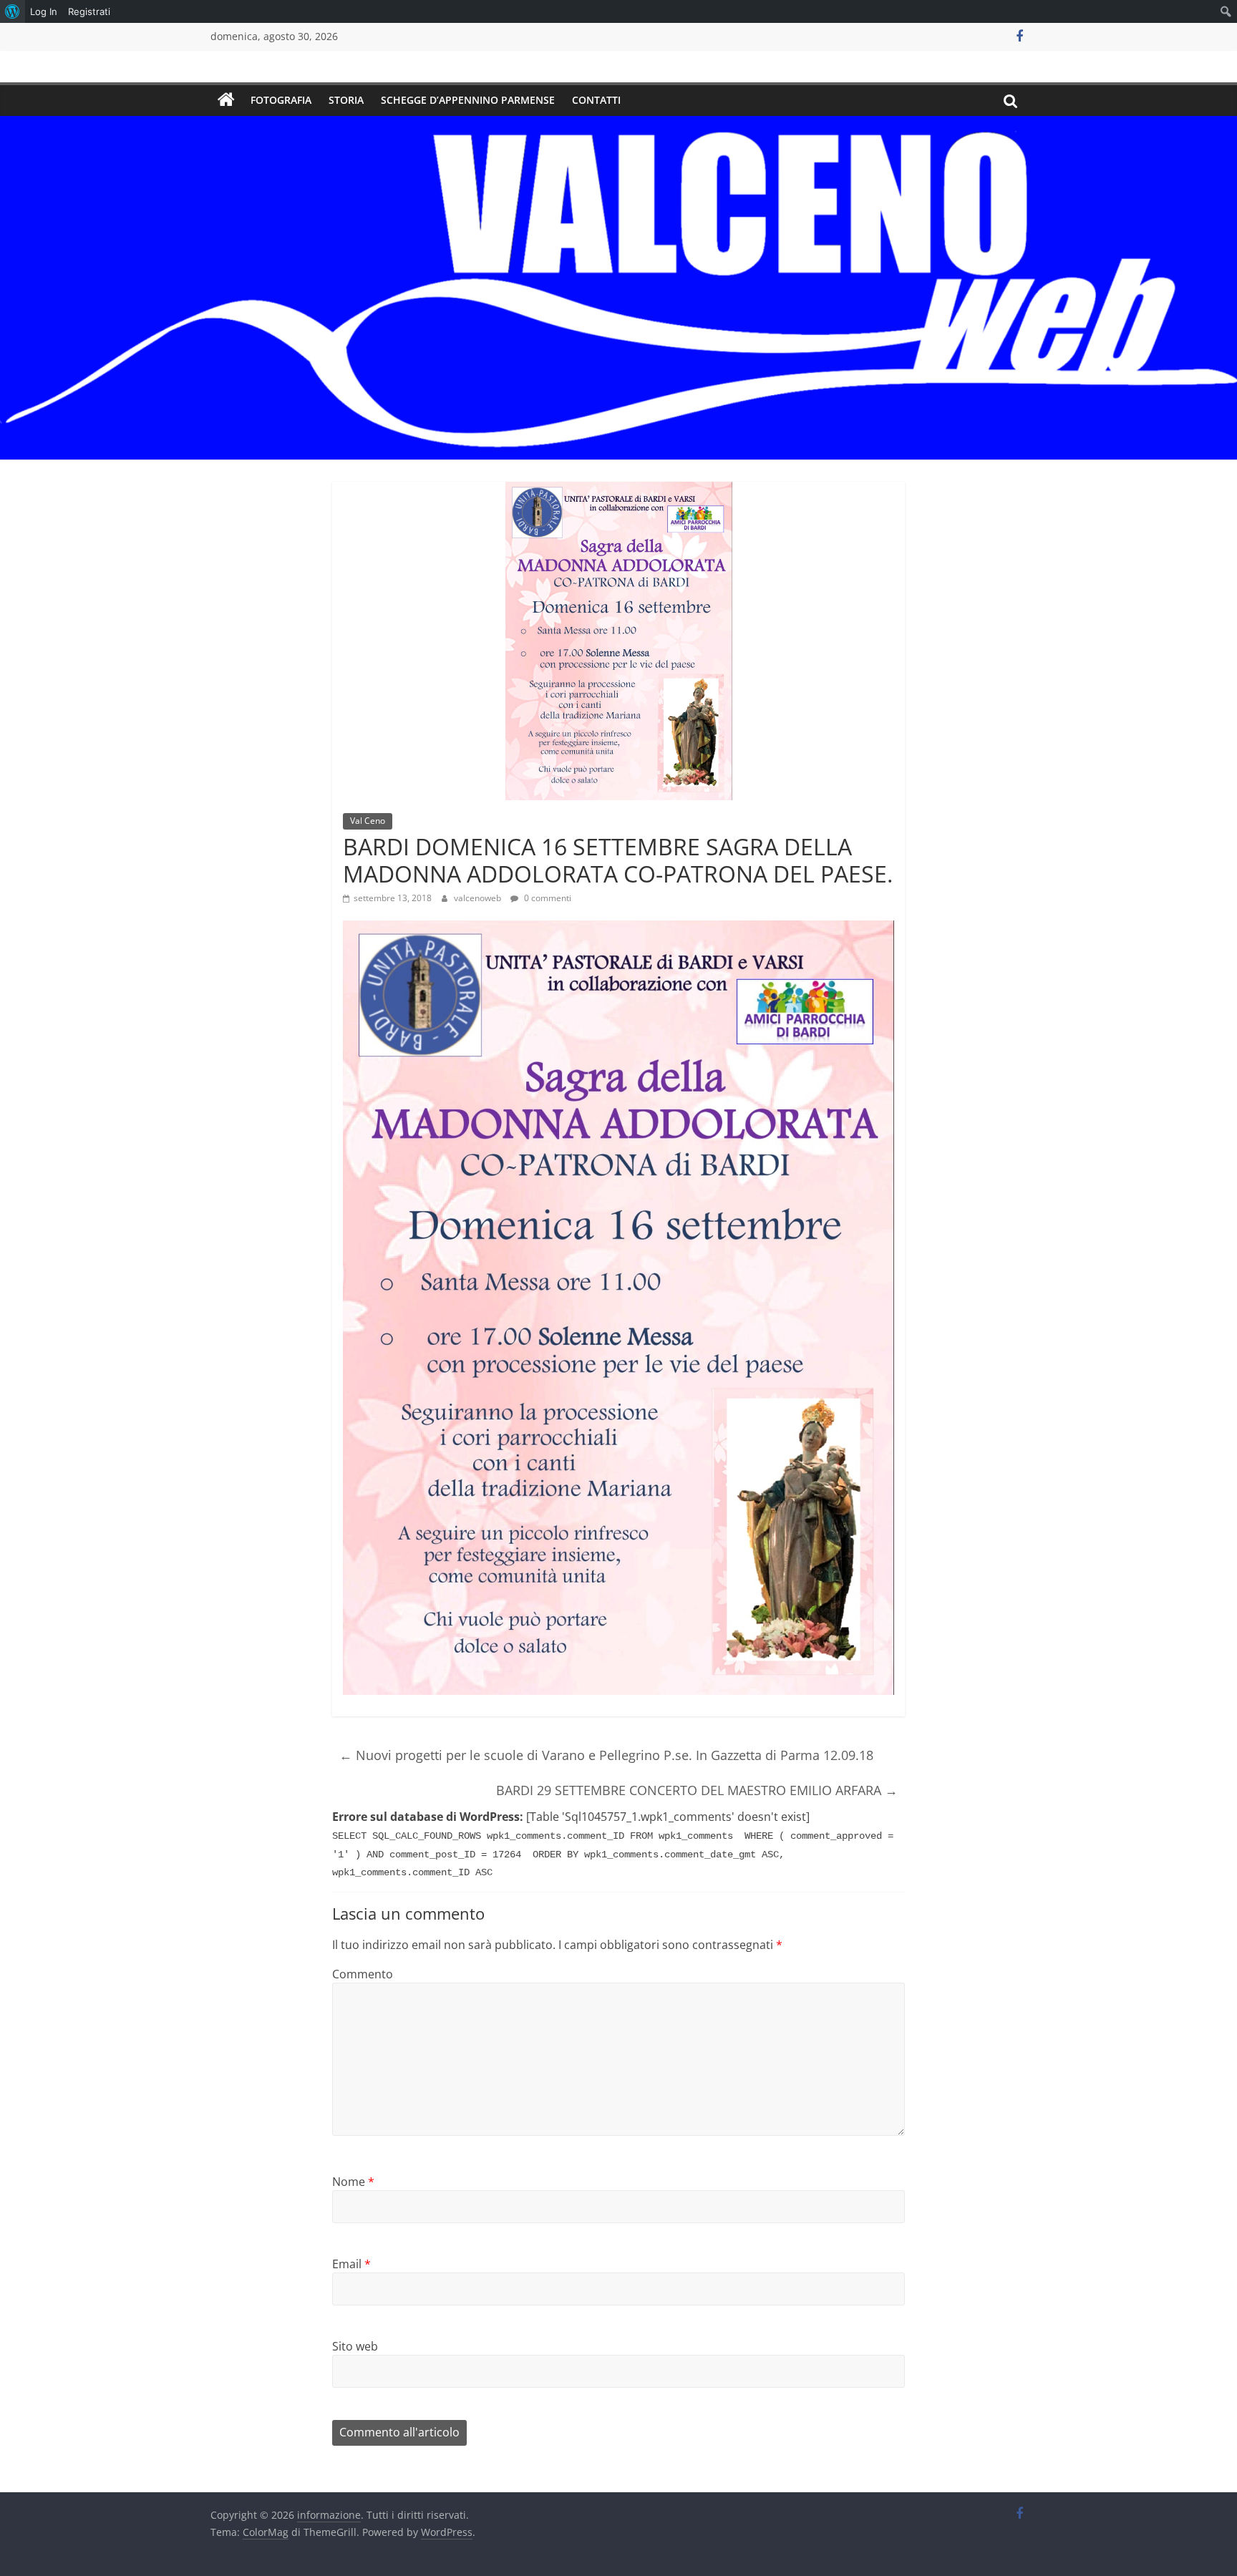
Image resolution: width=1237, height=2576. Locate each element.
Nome (353, 2182)
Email (351, 2264)
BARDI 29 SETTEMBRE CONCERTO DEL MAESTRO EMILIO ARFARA (697, 1790)
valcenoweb (479, 898)
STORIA (346, 100)
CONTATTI (596, 100)
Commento (363, 1974)
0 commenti (547, 898)
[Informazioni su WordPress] (13, 11)
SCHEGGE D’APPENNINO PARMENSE (468, 100)
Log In (44, 11)
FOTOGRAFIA (281, 100)
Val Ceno (368, 821)
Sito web (355, 2346)
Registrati (89, 11)
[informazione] (226, 100)
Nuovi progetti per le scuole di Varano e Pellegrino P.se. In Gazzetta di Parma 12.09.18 (606, 1755)
